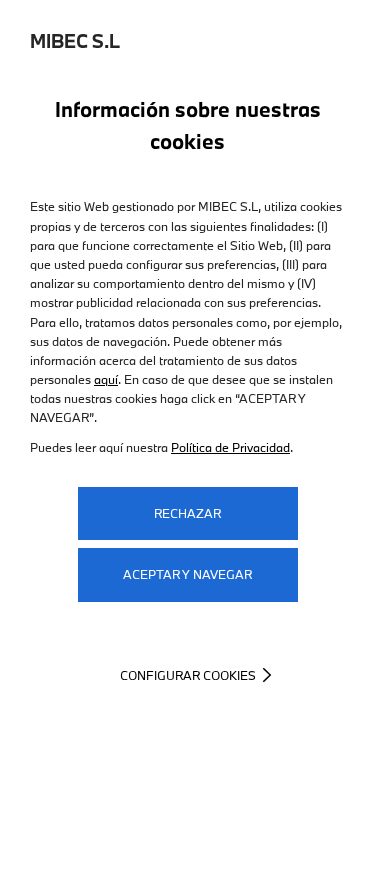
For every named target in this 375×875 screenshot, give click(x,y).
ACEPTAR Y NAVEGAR (187, 574)
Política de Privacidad (230, 447)
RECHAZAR (187, 513)
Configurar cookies (188, 675)
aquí (106, 379)
